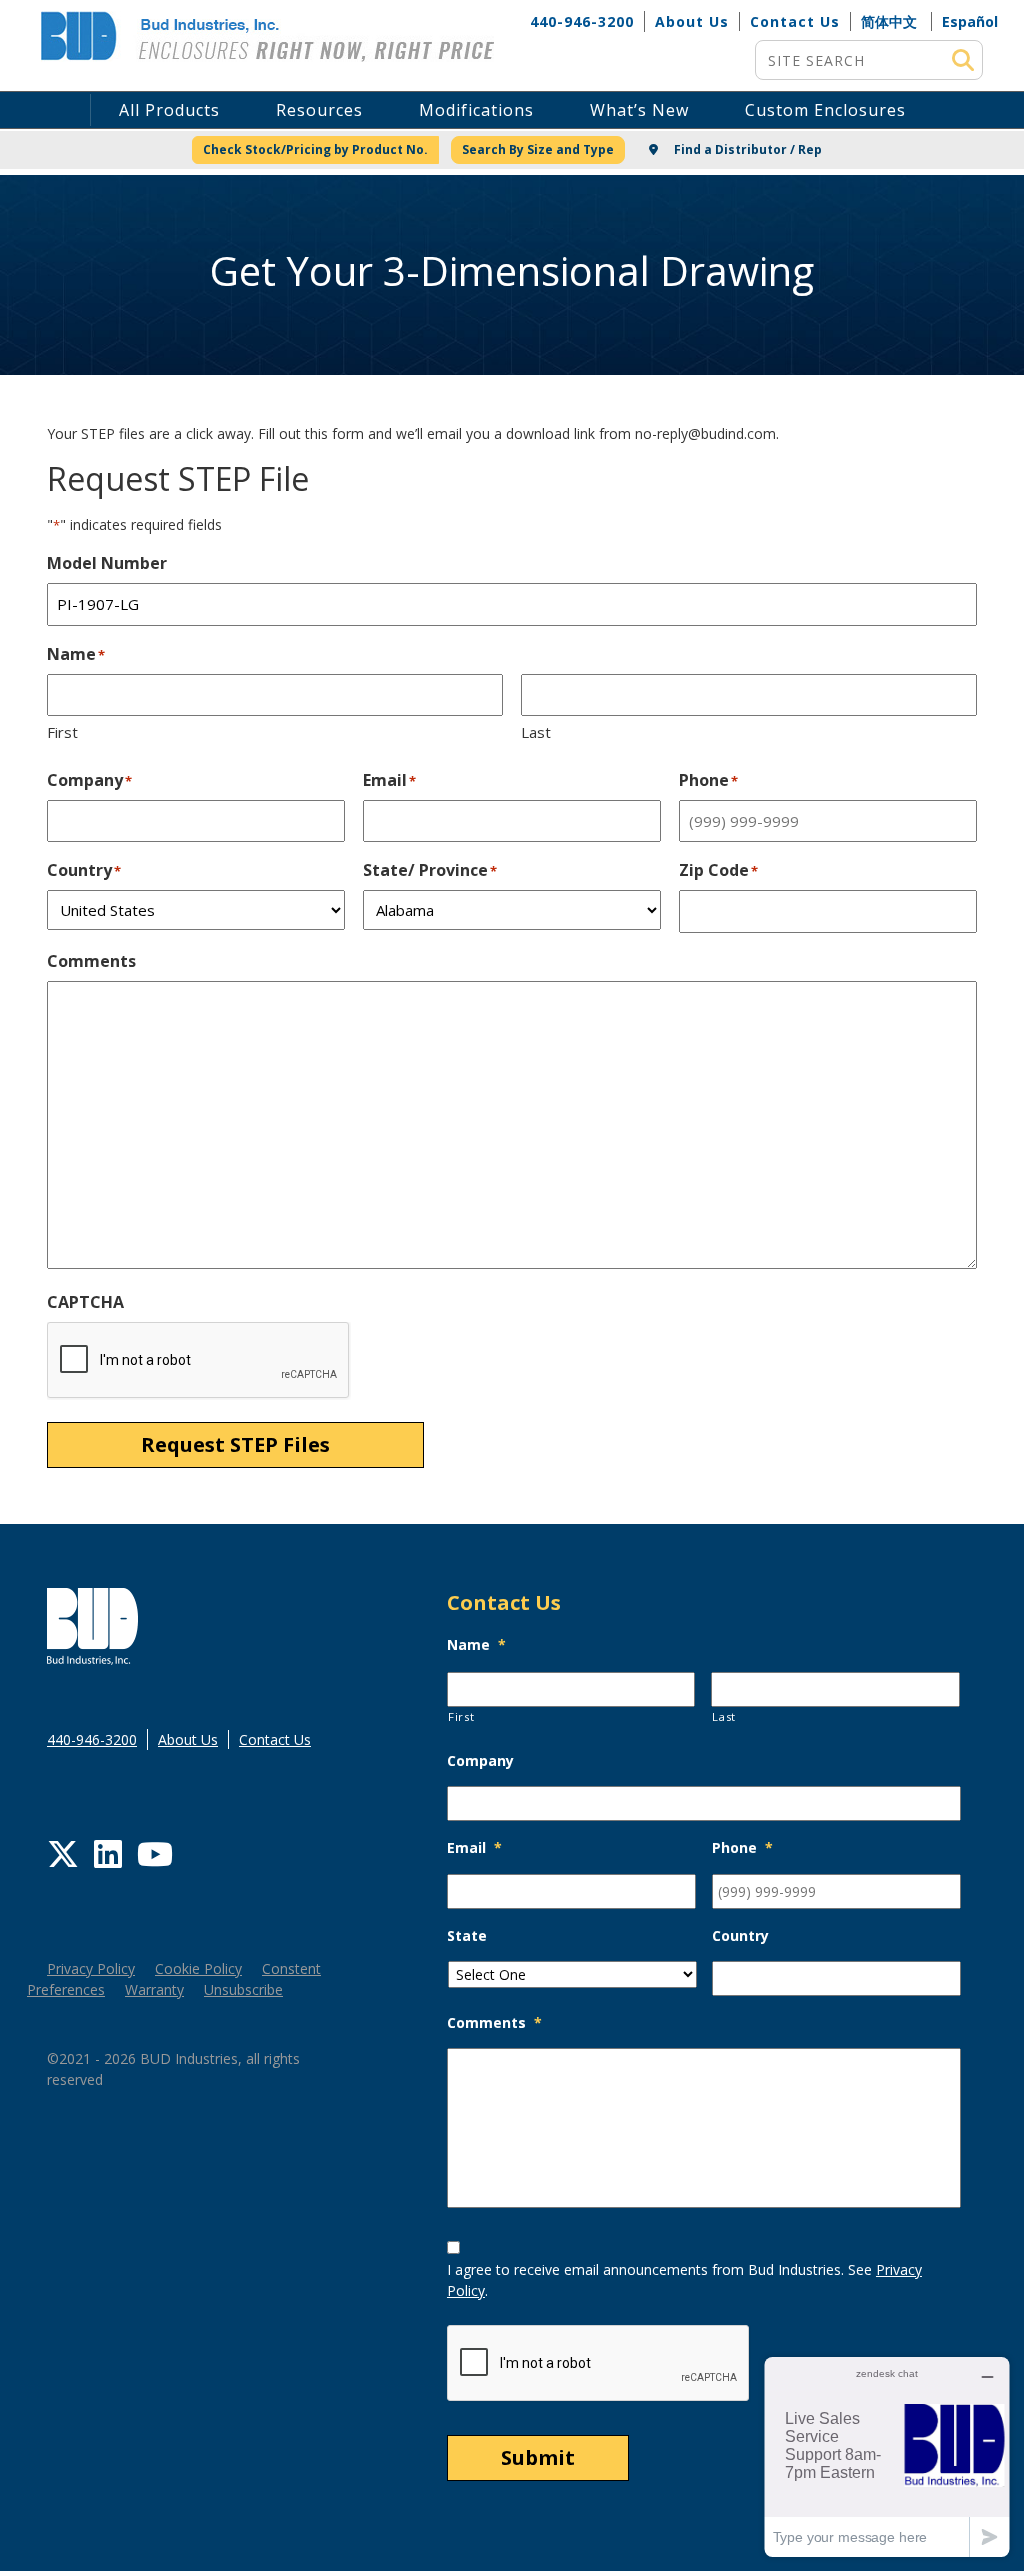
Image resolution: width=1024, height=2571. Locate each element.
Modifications (476, 110)
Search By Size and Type (538, 149)
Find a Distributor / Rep (746, 149)
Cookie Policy (198, 1968)
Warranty (154, 1989)
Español (970, 21)
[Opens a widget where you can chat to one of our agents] (887, 2456)
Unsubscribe (243, 1989)
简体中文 (889, 21)
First (62, 732)
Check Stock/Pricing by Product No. (315, 149)
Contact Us (795, 21)
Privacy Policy (91, 1968)
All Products (169, 110)
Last (536, 732)
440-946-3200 (582, 21)
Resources (319, 110)
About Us (692, 21)
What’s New (639, 110)
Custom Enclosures (825, 110)
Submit (538, 2457)
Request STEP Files (235, 1444)
